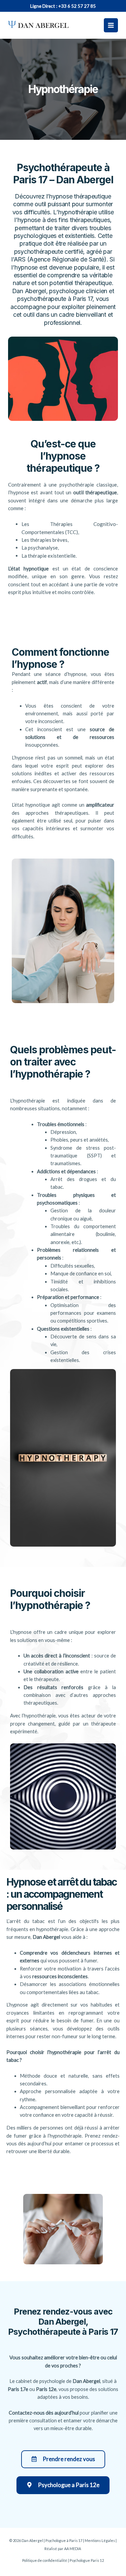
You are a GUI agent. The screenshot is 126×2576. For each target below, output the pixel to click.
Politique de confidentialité (45, 2560)
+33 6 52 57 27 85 (77, 6)
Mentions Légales (100, 2540)
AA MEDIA (73, 2549)
